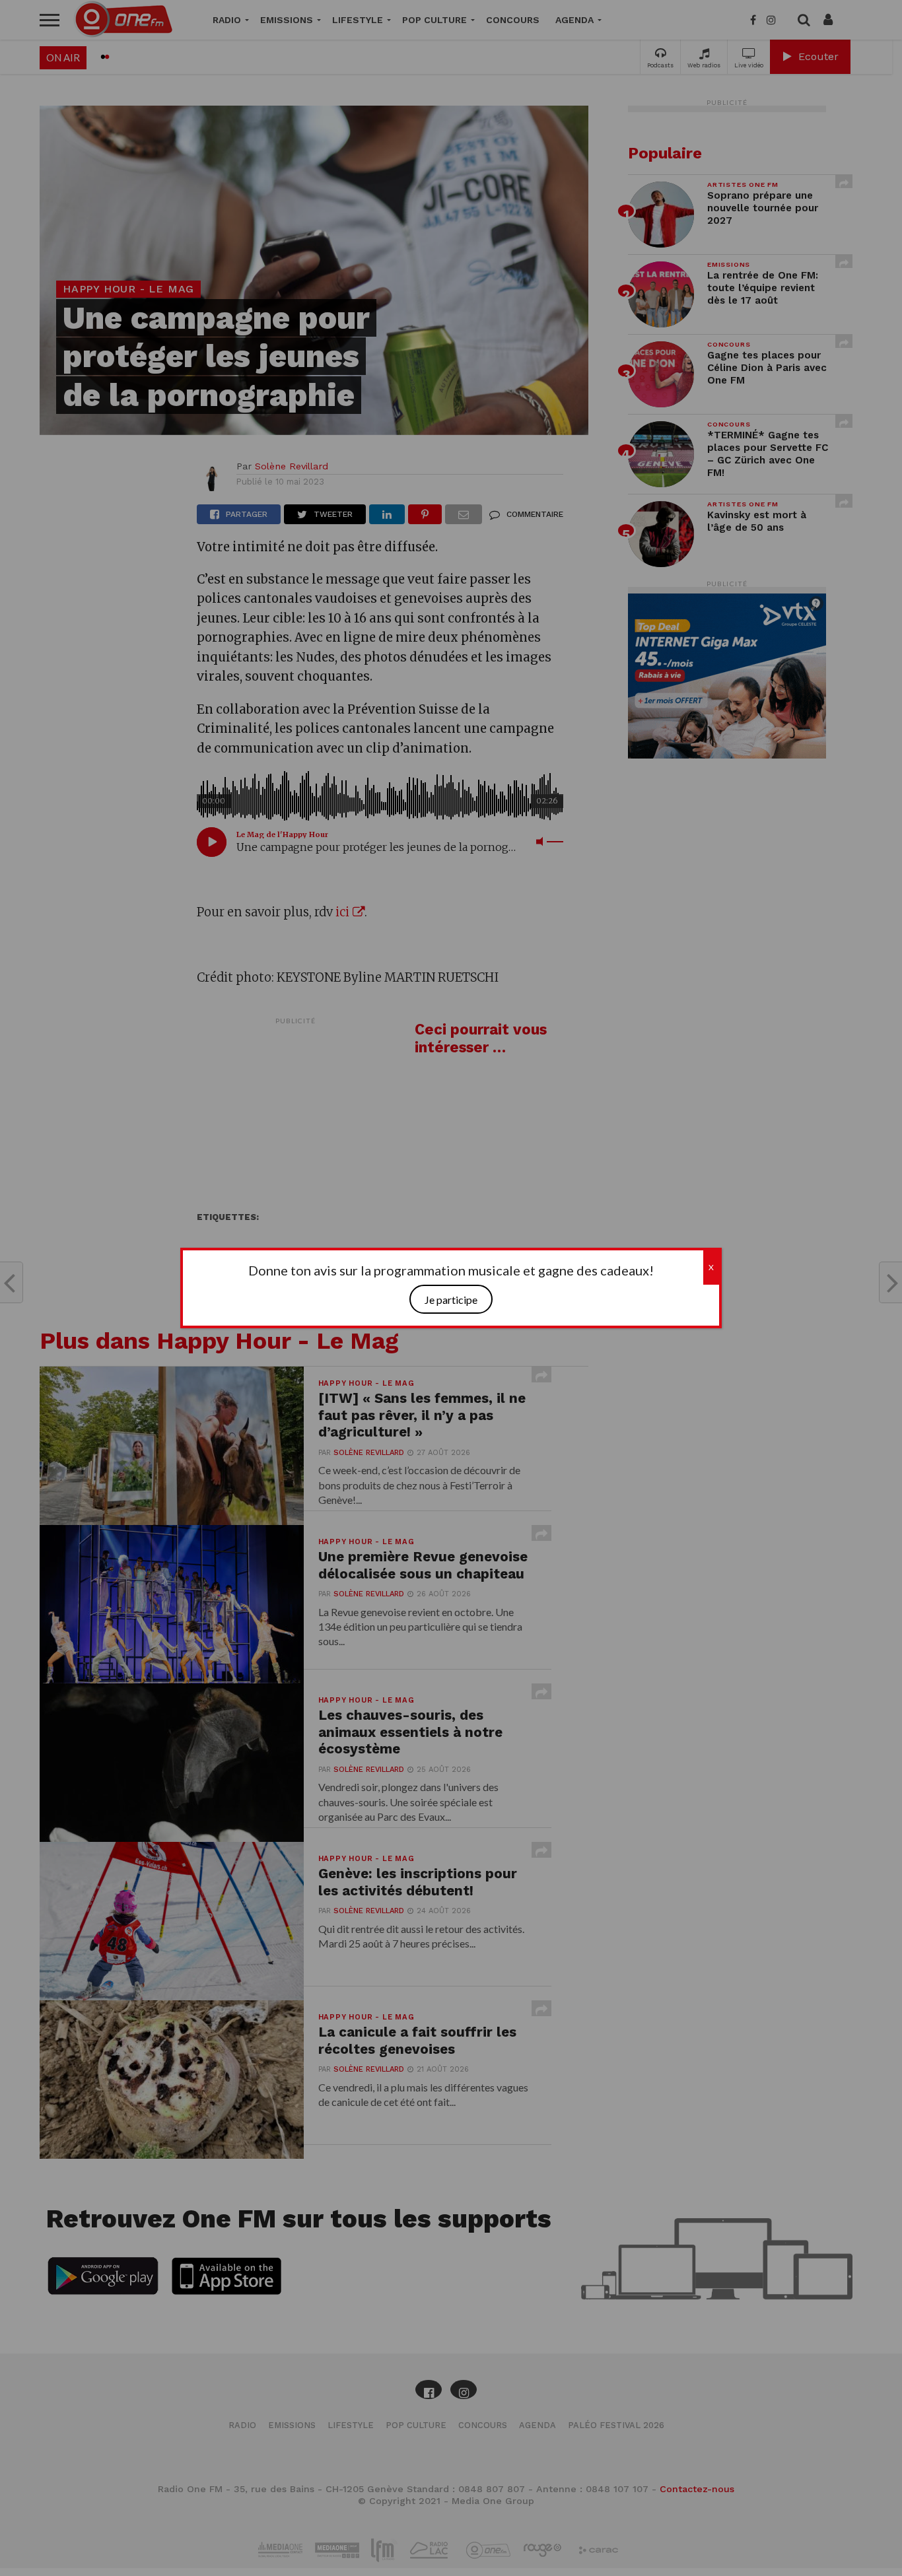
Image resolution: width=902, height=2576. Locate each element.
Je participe (451, 1300)
